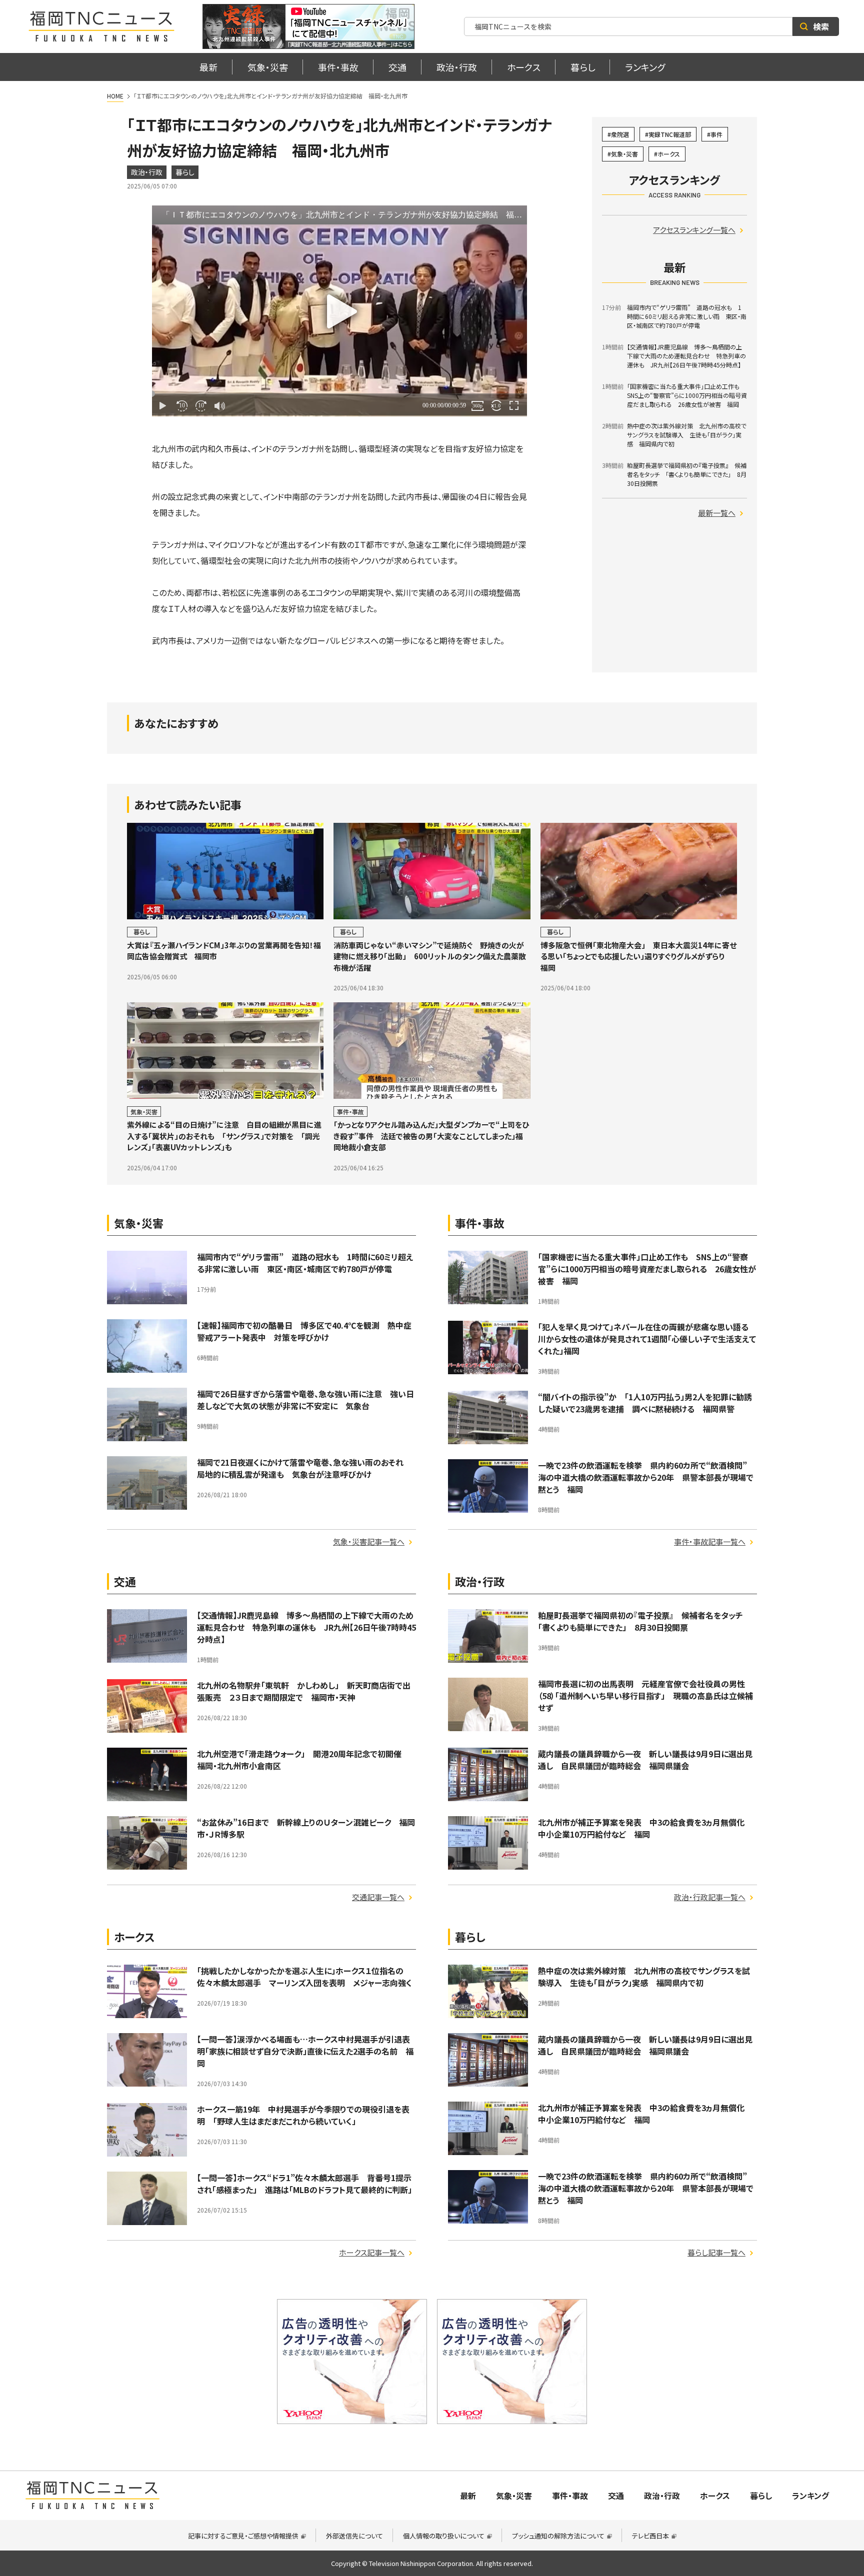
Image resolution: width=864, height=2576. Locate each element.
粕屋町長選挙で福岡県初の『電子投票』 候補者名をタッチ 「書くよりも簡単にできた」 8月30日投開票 (644, 1621)
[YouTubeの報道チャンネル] (308, 26)
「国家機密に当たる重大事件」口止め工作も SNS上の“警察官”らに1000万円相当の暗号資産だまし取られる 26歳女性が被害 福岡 (647, 1269)
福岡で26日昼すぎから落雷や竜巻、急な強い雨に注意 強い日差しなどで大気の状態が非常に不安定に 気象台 (305, 1400)
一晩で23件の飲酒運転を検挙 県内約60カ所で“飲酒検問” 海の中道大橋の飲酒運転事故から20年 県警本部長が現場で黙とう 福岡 (646, 1477)
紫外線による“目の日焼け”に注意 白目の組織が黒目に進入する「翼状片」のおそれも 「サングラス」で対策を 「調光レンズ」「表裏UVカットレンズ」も (224, 1136)
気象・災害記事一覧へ (369, 1541)
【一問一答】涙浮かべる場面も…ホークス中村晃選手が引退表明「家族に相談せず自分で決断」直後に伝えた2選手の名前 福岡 (305, 2051)
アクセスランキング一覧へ (694, 230)
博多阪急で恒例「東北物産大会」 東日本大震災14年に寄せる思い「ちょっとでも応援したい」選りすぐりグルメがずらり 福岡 (638, 956)
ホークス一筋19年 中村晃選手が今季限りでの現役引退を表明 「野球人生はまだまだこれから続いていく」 (303, 2115)
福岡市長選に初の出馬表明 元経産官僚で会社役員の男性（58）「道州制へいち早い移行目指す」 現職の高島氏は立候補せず (645, 1696)
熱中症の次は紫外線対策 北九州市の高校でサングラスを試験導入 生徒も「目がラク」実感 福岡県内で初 (644, 1977)
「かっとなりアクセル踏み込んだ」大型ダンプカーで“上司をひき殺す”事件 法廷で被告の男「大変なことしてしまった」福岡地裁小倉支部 (431, 1136)
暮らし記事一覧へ (716, 2252)
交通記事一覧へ (378, 1897)
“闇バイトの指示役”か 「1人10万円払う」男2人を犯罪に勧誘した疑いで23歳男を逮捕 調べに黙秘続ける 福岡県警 (645, 1403)
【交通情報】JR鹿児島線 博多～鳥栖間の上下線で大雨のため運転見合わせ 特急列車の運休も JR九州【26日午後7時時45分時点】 (306, 1627)
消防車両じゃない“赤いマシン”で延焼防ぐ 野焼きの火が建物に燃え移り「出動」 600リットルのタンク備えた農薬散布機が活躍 (430, 956)
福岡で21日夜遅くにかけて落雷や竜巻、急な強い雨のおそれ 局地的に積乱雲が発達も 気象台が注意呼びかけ (304, 1468)
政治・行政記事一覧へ (710, 1897)
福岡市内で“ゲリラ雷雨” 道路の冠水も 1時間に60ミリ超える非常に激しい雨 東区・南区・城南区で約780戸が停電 (305, 1263)
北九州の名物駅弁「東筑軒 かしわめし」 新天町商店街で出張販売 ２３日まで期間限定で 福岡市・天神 (304, 1691)
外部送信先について (354, 2536)
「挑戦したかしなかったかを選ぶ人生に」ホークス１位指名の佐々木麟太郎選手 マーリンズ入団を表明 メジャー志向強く (304, 1977)
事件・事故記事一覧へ (710, 1541)
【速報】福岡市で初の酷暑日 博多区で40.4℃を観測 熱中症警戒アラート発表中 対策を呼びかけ (304, 1331)
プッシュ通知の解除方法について (558, 2536)
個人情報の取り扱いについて (444, 2536)
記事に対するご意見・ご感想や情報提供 (243, 2536)
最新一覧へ (717, 513)
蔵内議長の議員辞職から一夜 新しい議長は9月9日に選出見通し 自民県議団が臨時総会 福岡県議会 (645, 1760)
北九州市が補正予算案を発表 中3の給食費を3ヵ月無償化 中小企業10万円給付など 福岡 (645, 1828)
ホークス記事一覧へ (372, 2252)
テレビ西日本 (650, 2536)
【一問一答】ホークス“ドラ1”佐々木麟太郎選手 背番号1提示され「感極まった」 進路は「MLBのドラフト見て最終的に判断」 (304, 2184)
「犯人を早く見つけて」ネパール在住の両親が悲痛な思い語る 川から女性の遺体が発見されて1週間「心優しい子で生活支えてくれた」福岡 (647, 1339)
